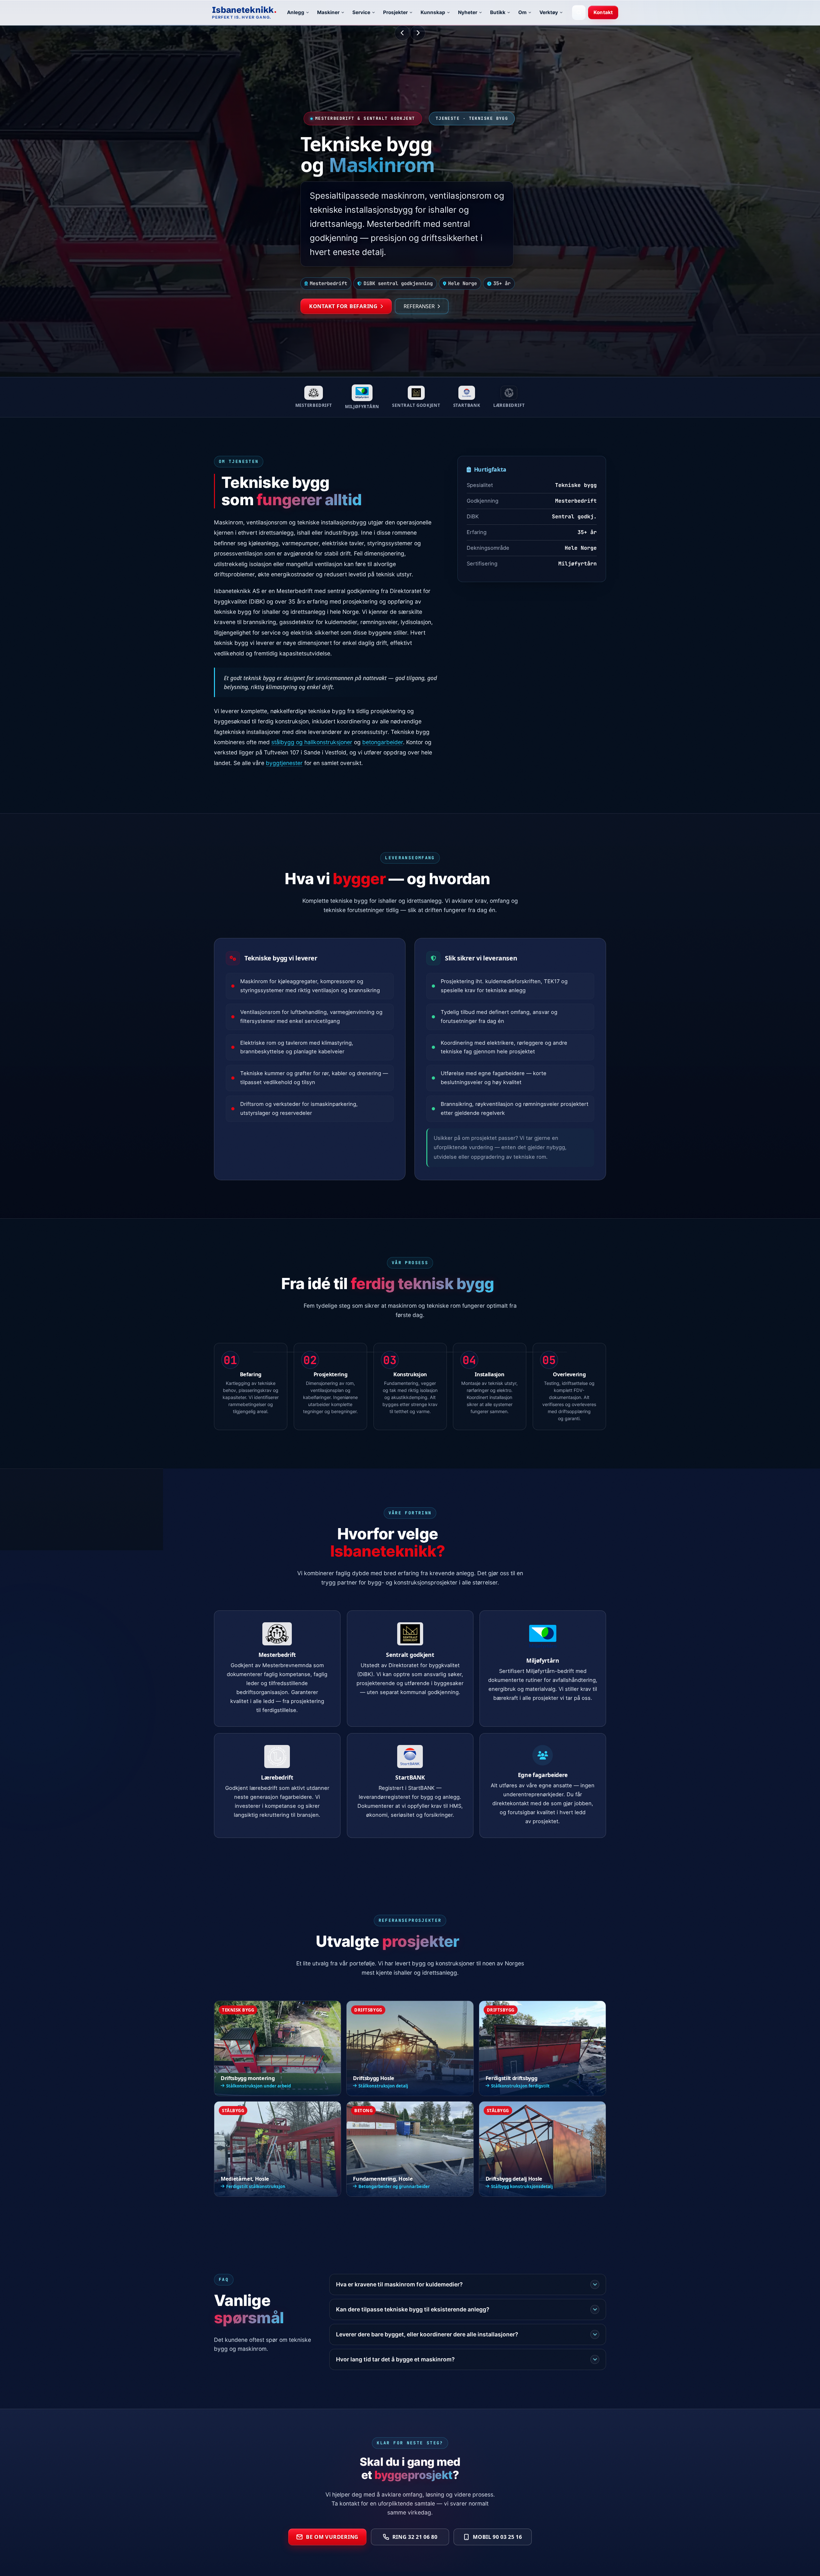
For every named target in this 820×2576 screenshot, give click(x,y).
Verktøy (549, 12)
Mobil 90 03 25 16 (497, 2537)
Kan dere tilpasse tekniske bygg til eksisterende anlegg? (413, 2309)
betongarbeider (383, 742)
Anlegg (296, 12)
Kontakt (603, 12)
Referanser (419, 306)
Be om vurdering (332, 2537)
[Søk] (579, 12)
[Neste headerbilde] (418, 33)
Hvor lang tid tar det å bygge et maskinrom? (395, 2359)
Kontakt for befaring (343, 306)
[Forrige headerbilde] (402, 33)
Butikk (498, 12)
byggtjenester (284, 763)
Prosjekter (395, 12)
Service (361, 12)
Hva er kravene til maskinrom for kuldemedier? (399, 2284)
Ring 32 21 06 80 (415, 2537)
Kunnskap (433, 12)
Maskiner (328, 12)
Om (522, 12)
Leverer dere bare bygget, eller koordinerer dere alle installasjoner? (427, 2334)
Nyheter (468, 12)
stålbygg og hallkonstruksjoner (312, 742)
